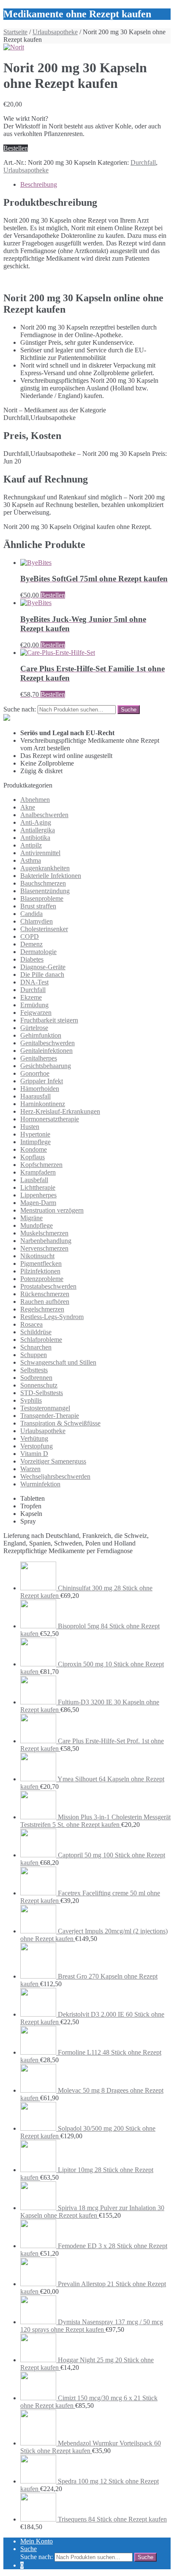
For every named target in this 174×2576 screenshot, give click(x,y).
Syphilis (31, 1400)
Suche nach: (20, 709)
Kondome (34, 1149)
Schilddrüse (36, 1332)
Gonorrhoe (35, 1073)
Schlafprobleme (41, 1340)
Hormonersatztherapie (50, 1119)
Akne (28, 807)
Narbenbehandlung (46, 1241)
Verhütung (34, 1438)
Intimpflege (35, 1142)
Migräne (31, 1218)
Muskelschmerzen (44, 1233)
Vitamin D (34, 1454)
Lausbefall (34, 1180)
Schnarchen (36, 1347)
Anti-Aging (36, 822)
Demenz (31, 944)
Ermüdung (34, 1005)
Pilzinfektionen (40, 1271)
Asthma (31, 860)
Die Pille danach (42, 975)
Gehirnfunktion (41, 1035)
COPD (30, 936)
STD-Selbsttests (42, 1393)
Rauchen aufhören (45, 1302)
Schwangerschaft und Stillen (58, 1362)
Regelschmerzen (42, 1309)
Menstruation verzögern (52, 1210)
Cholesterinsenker (44, 929)
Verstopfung (37, 1446)
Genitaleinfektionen (46, 1051)
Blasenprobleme (42, 898)
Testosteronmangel (45, 1408)
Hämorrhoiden (40, 1089)
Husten (30, 1127)
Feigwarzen (36, 1013)
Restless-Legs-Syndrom (52, 1317)
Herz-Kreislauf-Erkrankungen (60, 1111)
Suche (29, 2549)
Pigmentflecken (41, 1263)
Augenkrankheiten (45, 868)
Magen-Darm (38, 1203)
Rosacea (31, 1324)
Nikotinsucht (37, 1256)
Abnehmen (35, 800)
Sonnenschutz (39, 1385)
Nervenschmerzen (44, 1248)
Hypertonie (35, 1134)
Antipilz (31, 845)
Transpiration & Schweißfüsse (60, 1423)
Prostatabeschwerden (48, 1286)
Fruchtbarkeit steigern (49, 1020)
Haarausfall (35, 1096)
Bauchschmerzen (43, 883)
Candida (31, 914)
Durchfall (143, 162)
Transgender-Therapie (50, 1416)
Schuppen (34, 1355)
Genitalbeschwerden (48, 1043)
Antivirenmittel (40, 853)
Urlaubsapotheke (55, 32)
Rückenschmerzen (45, 1294)
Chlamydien (37, 921)
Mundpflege (37, 1225)
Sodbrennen (36, 1378)
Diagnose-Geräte (43, 967)
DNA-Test (34, 982)
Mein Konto (37, 2541)
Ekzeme (31, 997)
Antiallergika (38, 830)
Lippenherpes (38, 1195)
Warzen (30, 1469)
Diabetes (32, 959)
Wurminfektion (40, 1484)
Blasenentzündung (45, 891)
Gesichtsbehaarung (46, 1066)
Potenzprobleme (42, 1279)
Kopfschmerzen (41, 1165)
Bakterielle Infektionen (51, 876)
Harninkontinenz (43, 1104)
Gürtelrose (34, 1028)
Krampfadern (38, 1172)
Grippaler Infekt (42, 1081)
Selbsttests (34, 1370)
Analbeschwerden (44, 815)
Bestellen (16, 148)
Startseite (15, 32)
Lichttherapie (38, 1187)
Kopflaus (33, 1157)
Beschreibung (39, 184)
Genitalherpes (39, 1058)
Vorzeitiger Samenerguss (53, 1461)
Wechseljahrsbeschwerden (55, 1476)
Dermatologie (38, 952)
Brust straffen (38, 906)
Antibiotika (35, 838)
